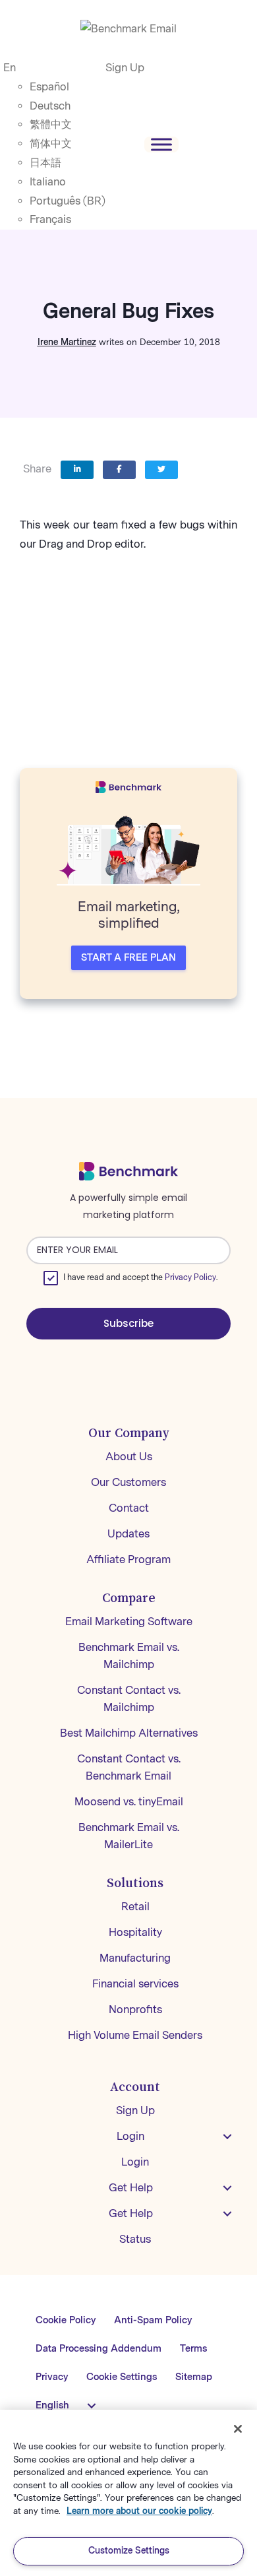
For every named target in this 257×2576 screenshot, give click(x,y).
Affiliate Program (128, 1560)
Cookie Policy (66, 2320)
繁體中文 (51, 124)
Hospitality (135, 1932)
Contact (129, 1508)
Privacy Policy (190, 1277)
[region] (128, 2493)
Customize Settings (129, 2551)
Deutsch (50, 106)
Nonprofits (135, 2010)
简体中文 (51, 144)
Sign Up (125, 68)
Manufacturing (135, 1958)
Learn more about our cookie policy (139, 2511)
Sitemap (194, 2377)
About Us (129, 1457)
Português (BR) (68, 201)
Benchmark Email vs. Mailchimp (129, 1656)
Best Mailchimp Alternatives (129, 1733)
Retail (135, 1907)
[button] (227, 2137)
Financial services (135, 1984)
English (52, 2405)
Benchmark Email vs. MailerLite (129, 1836)
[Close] (238, 2429)
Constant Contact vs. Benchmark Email (129, 1767)
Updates (128, 1534)
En (10, 68)
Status (135, 2239)
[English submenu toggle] (92, 2406)
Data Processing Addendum (99, 2349)
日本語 (45, 163)
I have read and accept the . (140, 1277)
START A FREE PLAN (128, 958)
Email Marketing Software (129, 1622)
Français (50, 219)
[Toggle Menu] (161, 144)
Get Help (131, 2188)
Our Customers (128, 1482)
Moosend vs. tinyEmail (129, 1802)
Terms (193, 2349)
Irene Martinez (67, 342)
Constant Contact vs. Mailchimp (129, 1699)
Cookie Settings (122, 2377)
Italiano (48, 182)
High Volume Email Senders (135, 2035)
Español (49, 87)
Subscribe (128, 1323)
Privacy (52, 2377)
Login (130, 2136)
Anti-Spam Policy (153, 2320)
